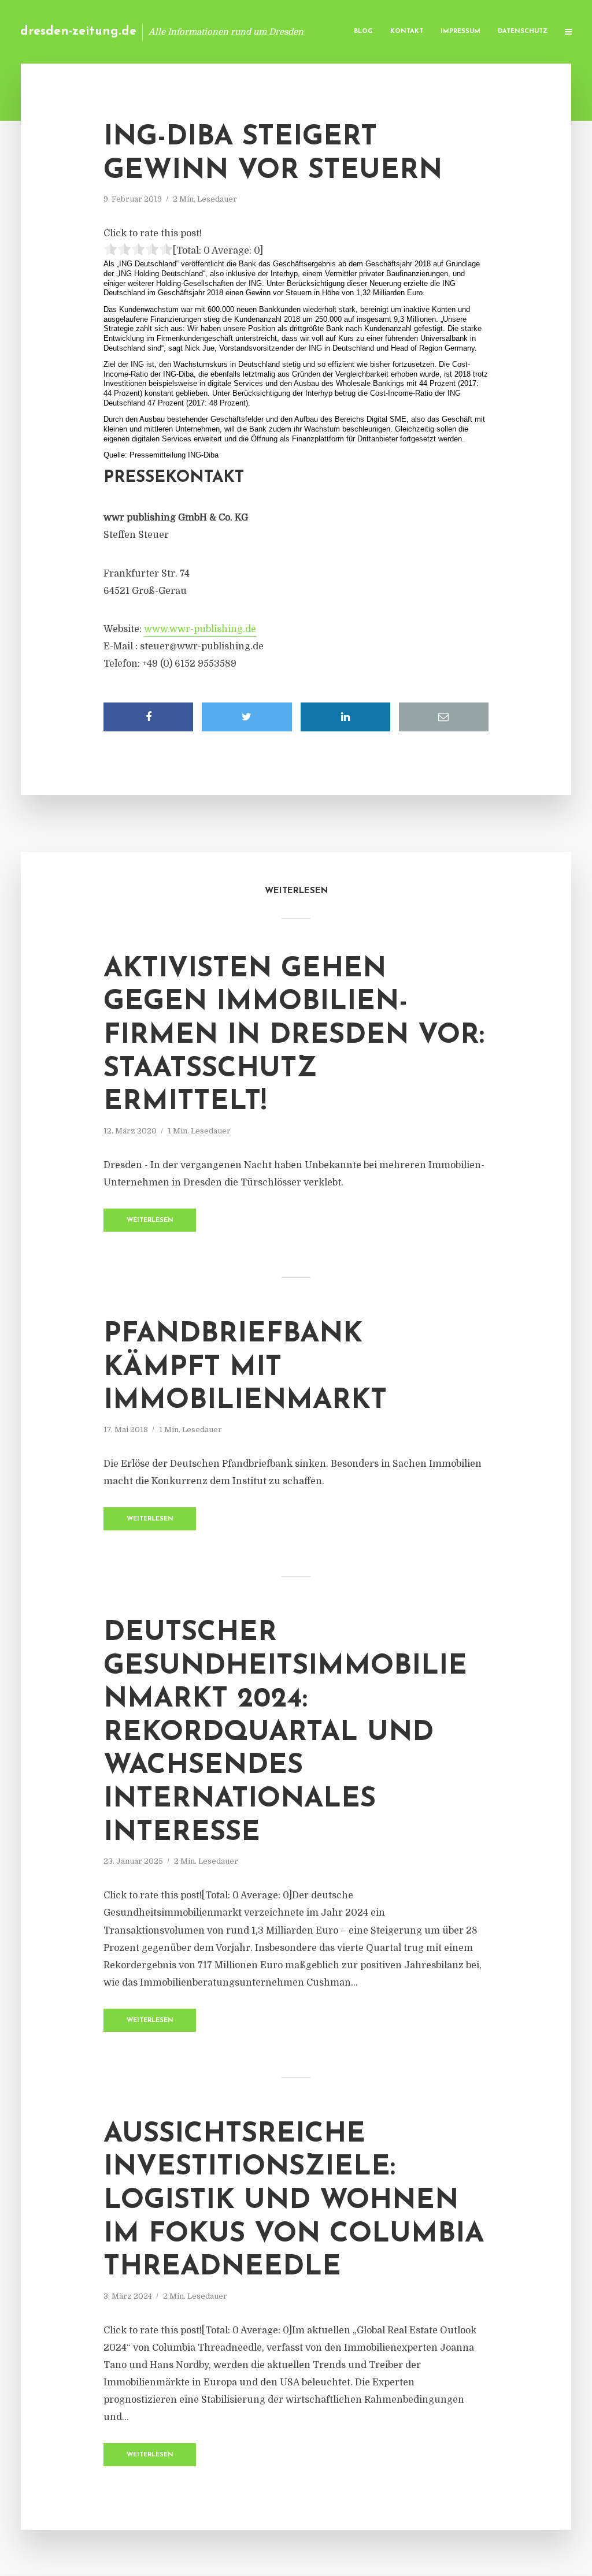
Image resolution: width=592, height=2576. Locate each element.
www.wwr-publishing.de (200, 629)
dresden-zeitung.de (78, 31)
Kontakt (407, 31)
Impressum (460, 31)
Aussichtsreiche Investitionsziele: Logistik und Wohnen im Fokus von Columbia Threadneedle (294, 2201)
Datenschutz (523, 31)
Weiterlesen (150, 1220)
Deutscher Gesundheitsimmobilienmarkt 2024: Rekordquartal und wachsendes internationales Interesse (285, 1733)
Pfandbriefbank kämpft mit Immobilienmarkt (245, 1368)
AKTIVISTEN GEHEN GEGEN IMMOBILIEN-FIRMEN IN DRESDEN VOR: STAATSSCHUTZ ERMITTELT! (294, 1036)
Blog (363, 31)
